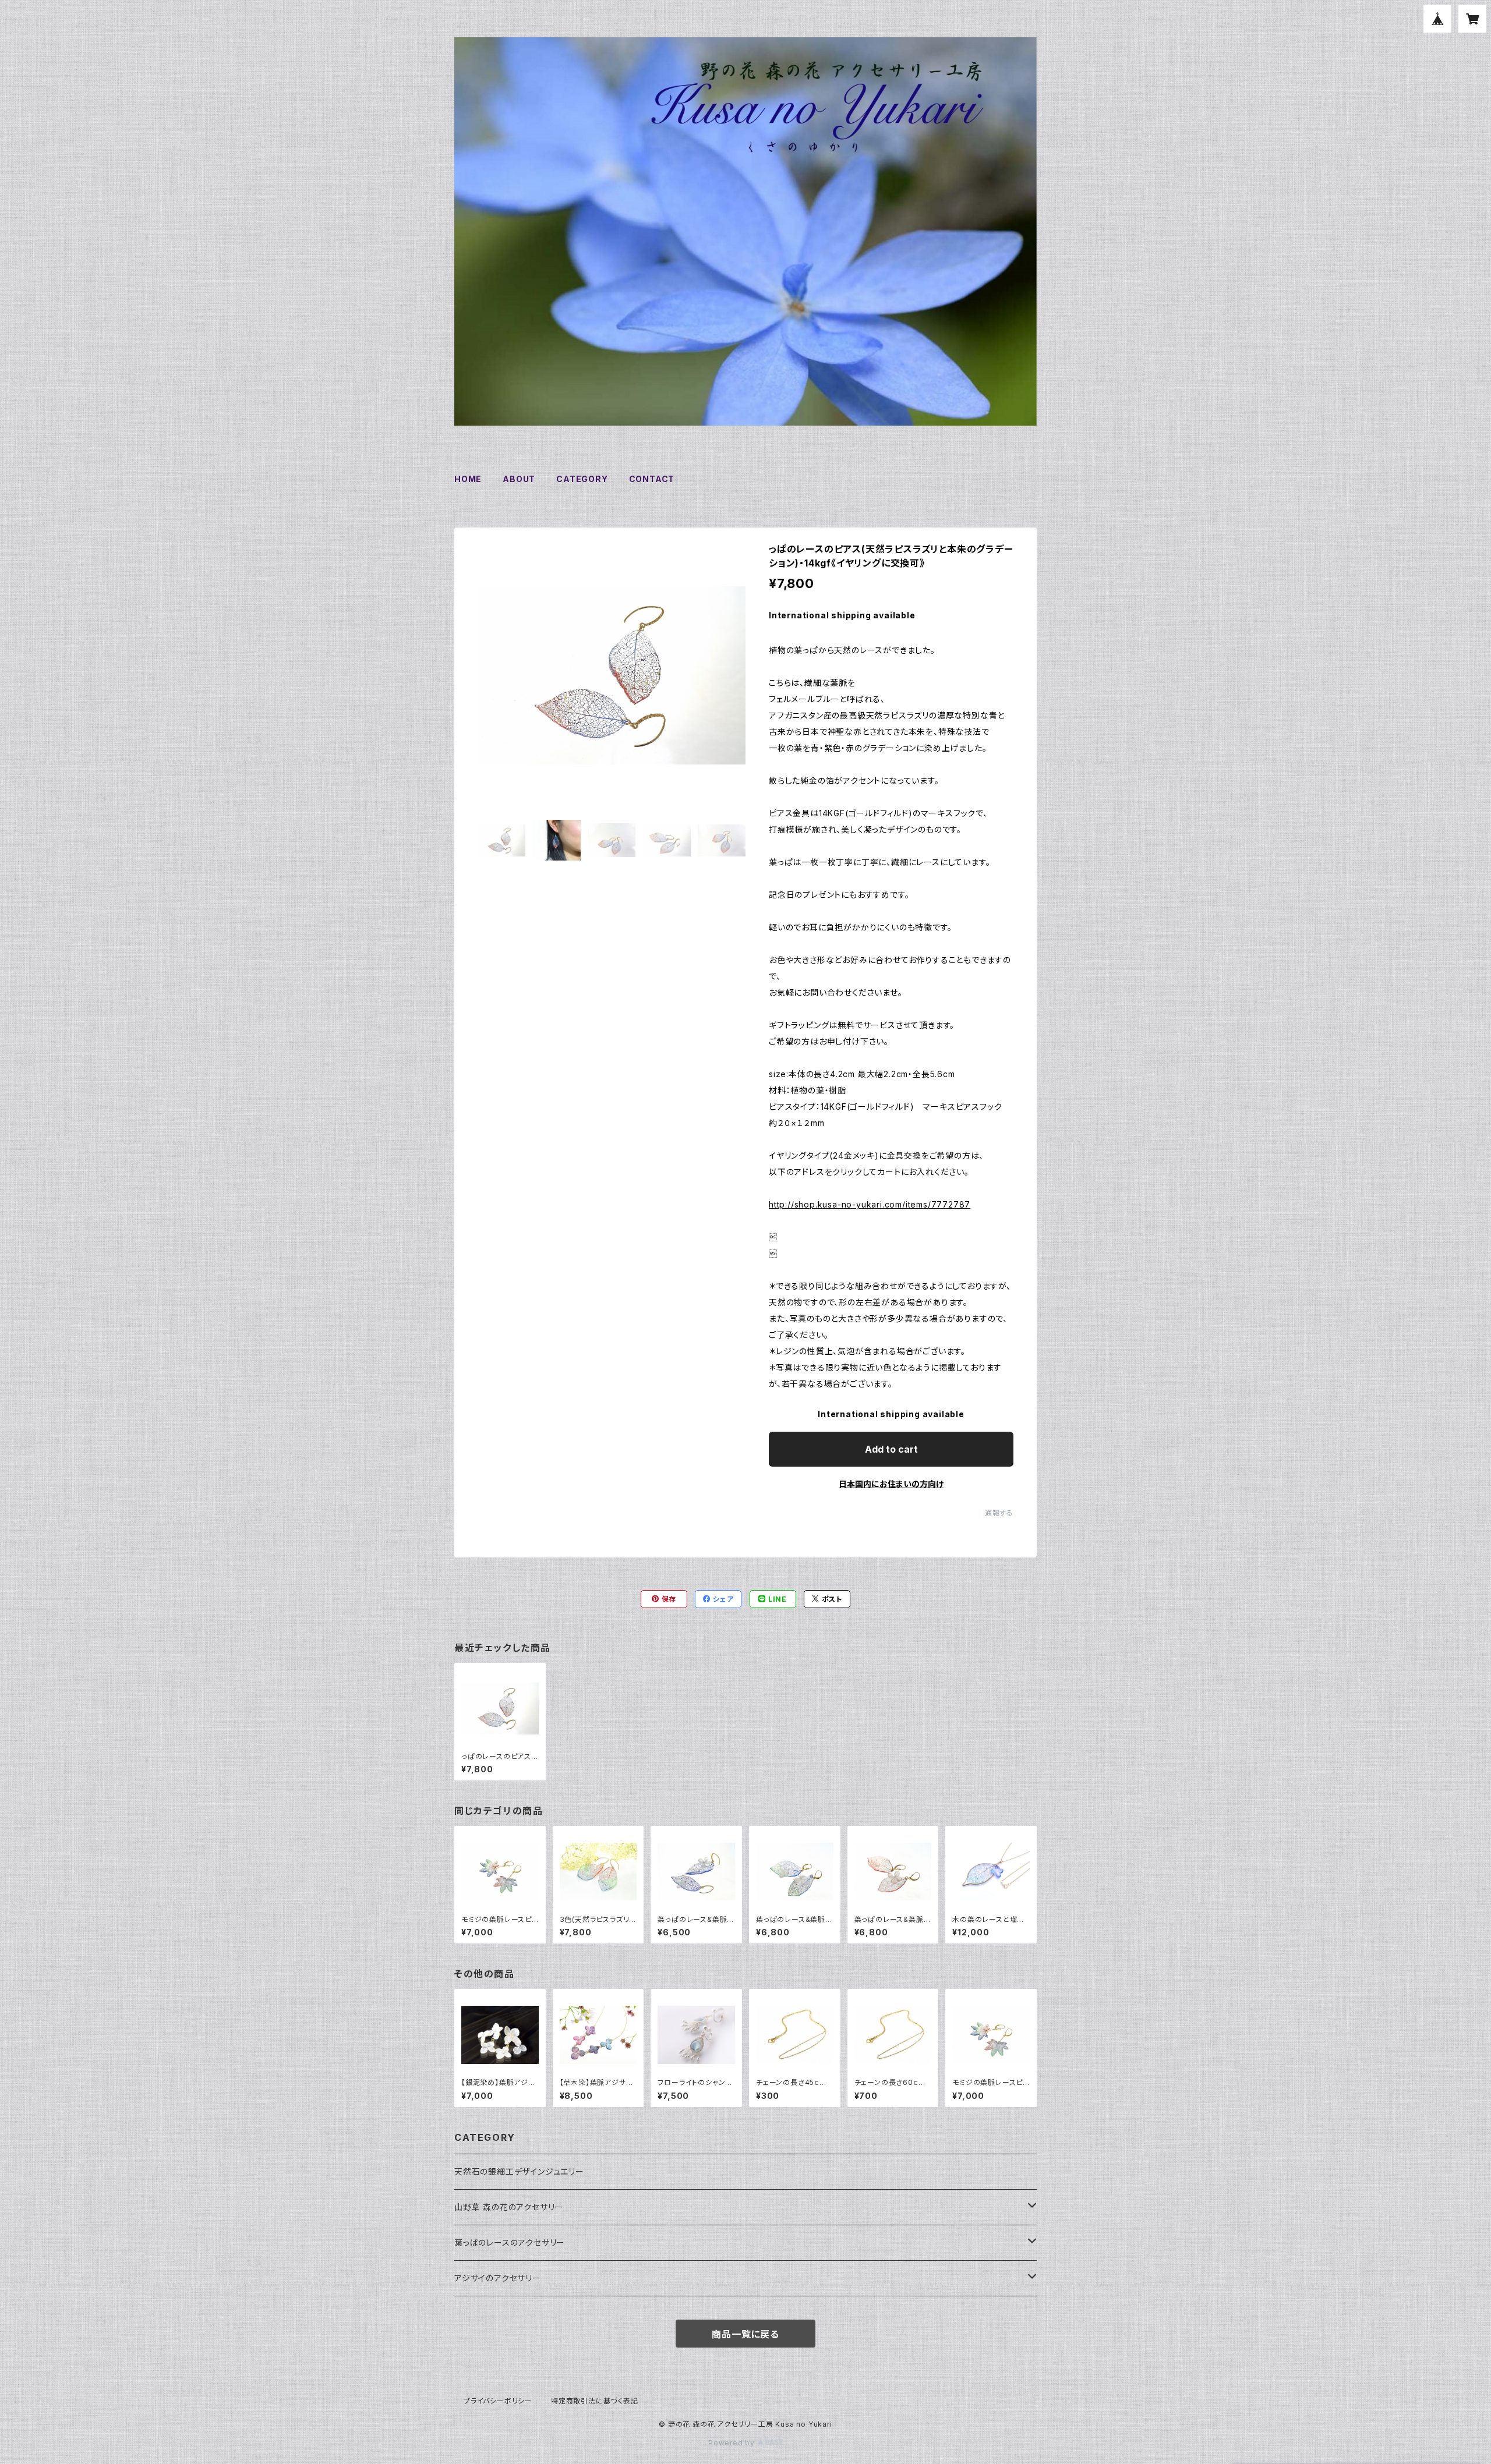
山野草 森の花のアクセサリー (509, 2207)
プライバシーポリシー (498, 2401)
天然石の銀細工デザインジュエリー (519, 2171)
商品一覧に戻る (745, 2334)
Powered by (733, 2443)
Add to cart (891, 1449)
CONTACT (652, 479)
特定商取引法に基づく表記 (595, 2401)
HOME (468, 479)
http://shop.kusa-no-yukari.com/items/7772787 (870, 1204)
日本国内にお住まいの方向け (891, 1484)
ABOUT (519, 479)
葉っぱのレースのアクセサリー (510, 2242)
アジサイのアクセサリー (498, 2278)
